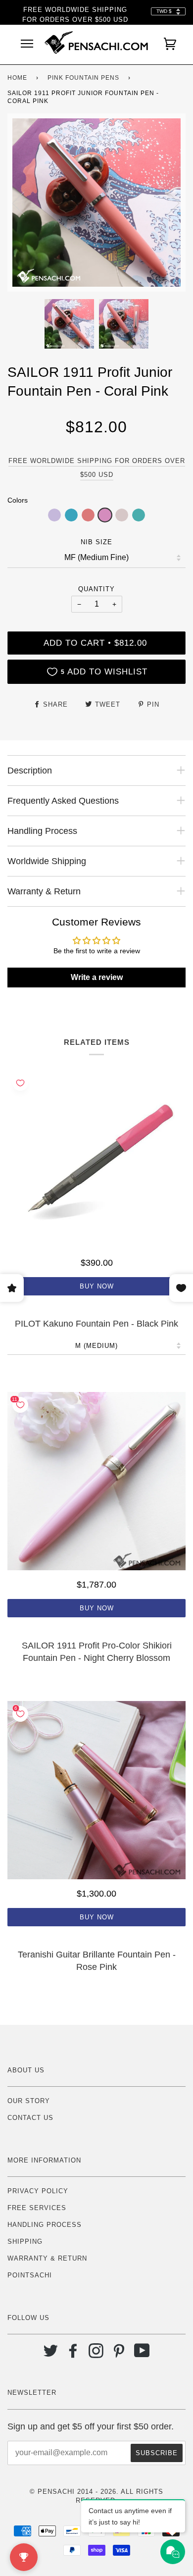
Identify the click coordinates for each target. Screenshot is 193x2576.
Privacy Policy (38, 2191)
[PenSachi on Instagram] (96, 2354)
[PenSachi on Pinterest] (119, 2354)
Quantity (96, 589)
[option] (96, 203)
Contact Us (30, 2118)
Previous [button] (24, 203)
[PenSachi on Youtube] (142, 2354)
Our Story (29, 2101)
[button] (54, 515)
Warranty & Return (47, 2258)
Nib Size (96, 542)
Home (17, 78)
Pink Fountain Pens (83, 78)
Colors (18, 500)
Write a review (97, 977)
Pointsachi (30, 2275)
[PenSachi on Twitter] (51, 2354)
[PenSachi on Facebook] (73, 2354)
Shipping (25, 2241)
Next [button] (168, 203)
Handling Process (45, 2225)
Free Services (37, 2208)
